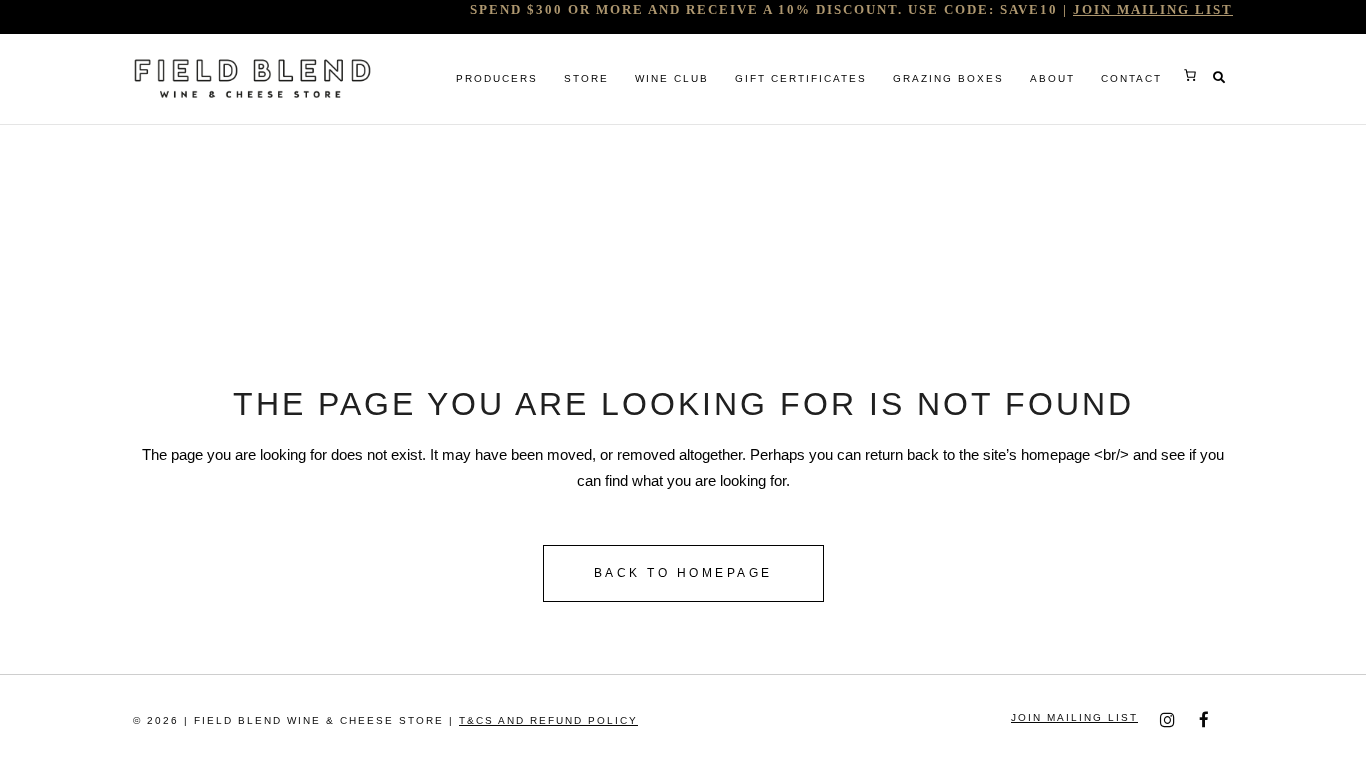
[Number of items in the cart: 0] (1190, 75)
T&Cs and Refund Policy (548, 720)
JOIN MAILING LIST (1153, 9)
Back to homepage (683, 573)
